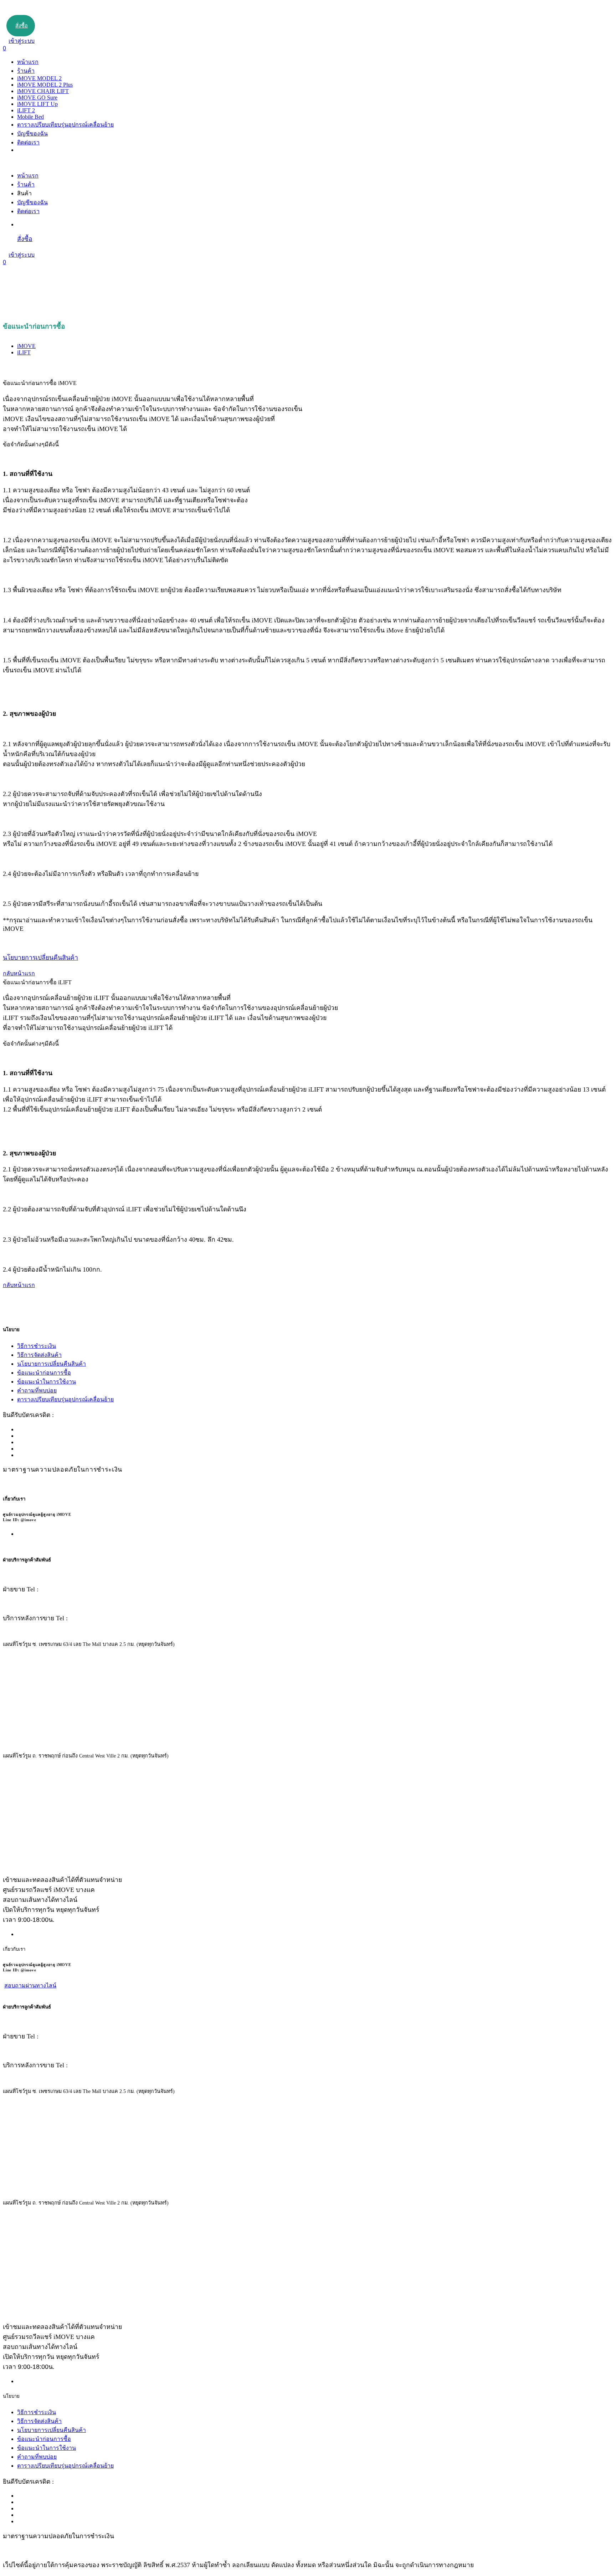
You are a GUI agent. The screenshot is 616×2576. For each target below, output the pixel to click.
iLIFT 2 (26, 110)
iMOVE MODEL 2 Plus (45, 85)
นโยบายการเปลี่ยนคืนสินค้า (52, 1364)
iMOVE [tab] (26, 346)
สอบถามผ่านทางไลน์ (30, 1985)
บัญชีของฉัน (32, 134)
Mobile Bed (30, 117)
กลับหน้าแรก (19, 973)
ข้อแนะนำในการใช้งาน (47, 1382)
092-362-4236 (60, 1589)
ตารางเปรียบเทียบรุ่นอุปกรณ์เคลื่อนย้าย (65, 125)
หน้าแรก (28, 62)
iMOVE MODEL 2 (39, 78)
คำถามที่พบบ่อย (37, 1390)
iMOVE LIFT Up (37, 104)
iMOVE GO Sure (37, 98)
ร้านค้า (26, 71)
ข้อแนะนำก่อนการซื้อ (44, 1373)
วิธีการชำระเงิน (37, 1346)
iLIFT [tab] (24, 352)
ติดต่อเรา (28, 142)
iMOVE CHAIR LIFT (43, 91)
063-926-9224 (89, 1618)
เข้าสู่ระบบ (22, 41)
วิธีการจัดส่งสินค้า (39, 1355)
